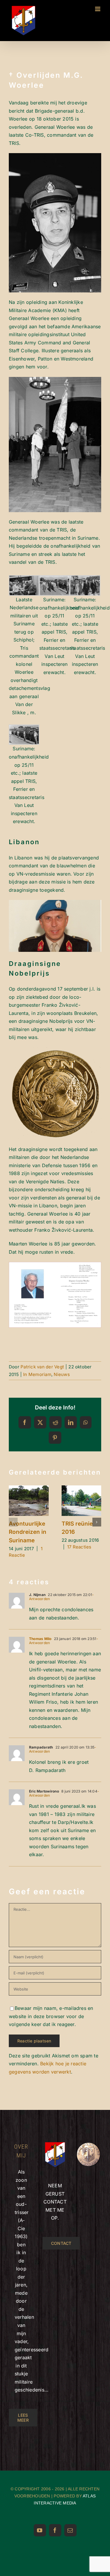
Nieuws (62, 1374)
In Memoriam (37, 1374)
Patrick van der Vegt (42, 1367)
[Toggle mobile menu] (98, 9)
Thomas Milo (40, 1639)
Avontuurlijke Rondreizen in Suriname (27, 1493)
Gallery (29, 1508)
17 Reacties (79, 1547)
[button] (13, 1522)
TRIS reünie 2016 (80, 1493)
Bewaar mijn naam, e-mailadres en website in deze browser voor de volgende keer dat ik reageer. (51, 2016)
